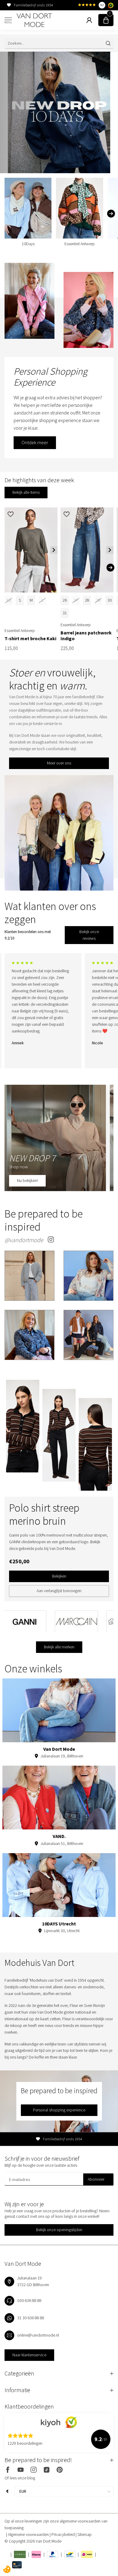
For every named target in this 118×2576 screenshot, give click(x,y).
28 (87, 600)
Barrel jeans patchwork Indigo (86, 636)
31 (65, 613)
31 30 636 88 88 (31, 2318)
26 (65, 600)
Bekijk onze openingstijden (59, 2230)
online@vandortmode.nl (38, 2335)
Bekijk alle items (26, 492)
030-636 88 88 (29, 2300)
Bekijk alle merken (59, 1647)
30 (110, 600)
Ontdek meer (35, 442)
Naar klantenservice (29, 2355)
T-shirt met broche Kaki (30, 639)
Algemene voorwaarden (29, 2534)
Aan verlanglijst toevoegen (59, 1591)
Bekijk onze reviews (89, 935)
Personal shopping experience (59, 2110)
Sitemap (85, 2534)
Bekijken (59, 1576)
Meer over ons (59, 763)
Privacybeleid (64, 2534)
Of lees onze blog (20, 2478)
